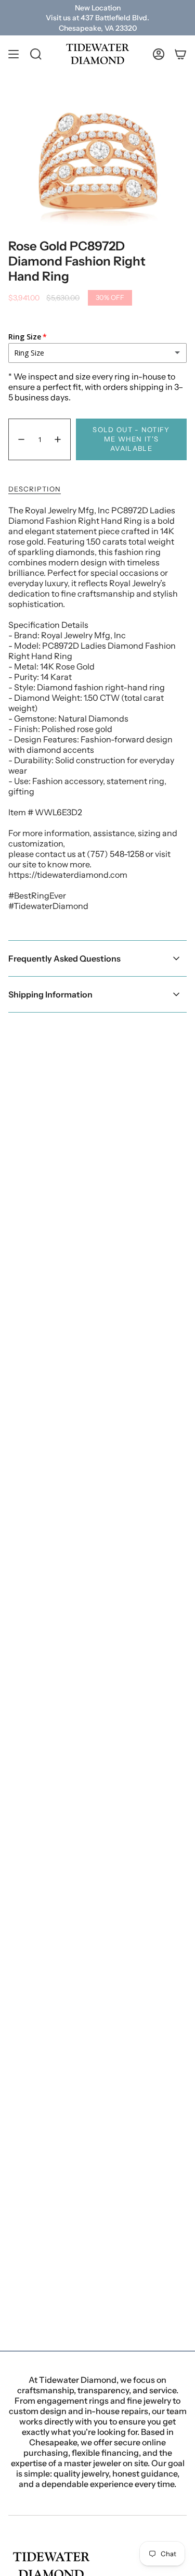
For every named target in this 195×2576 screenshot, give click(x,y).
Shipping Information (50, 994)
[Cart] (180, 54)
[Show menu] (14, 54)
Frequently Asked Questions (64, 958)
